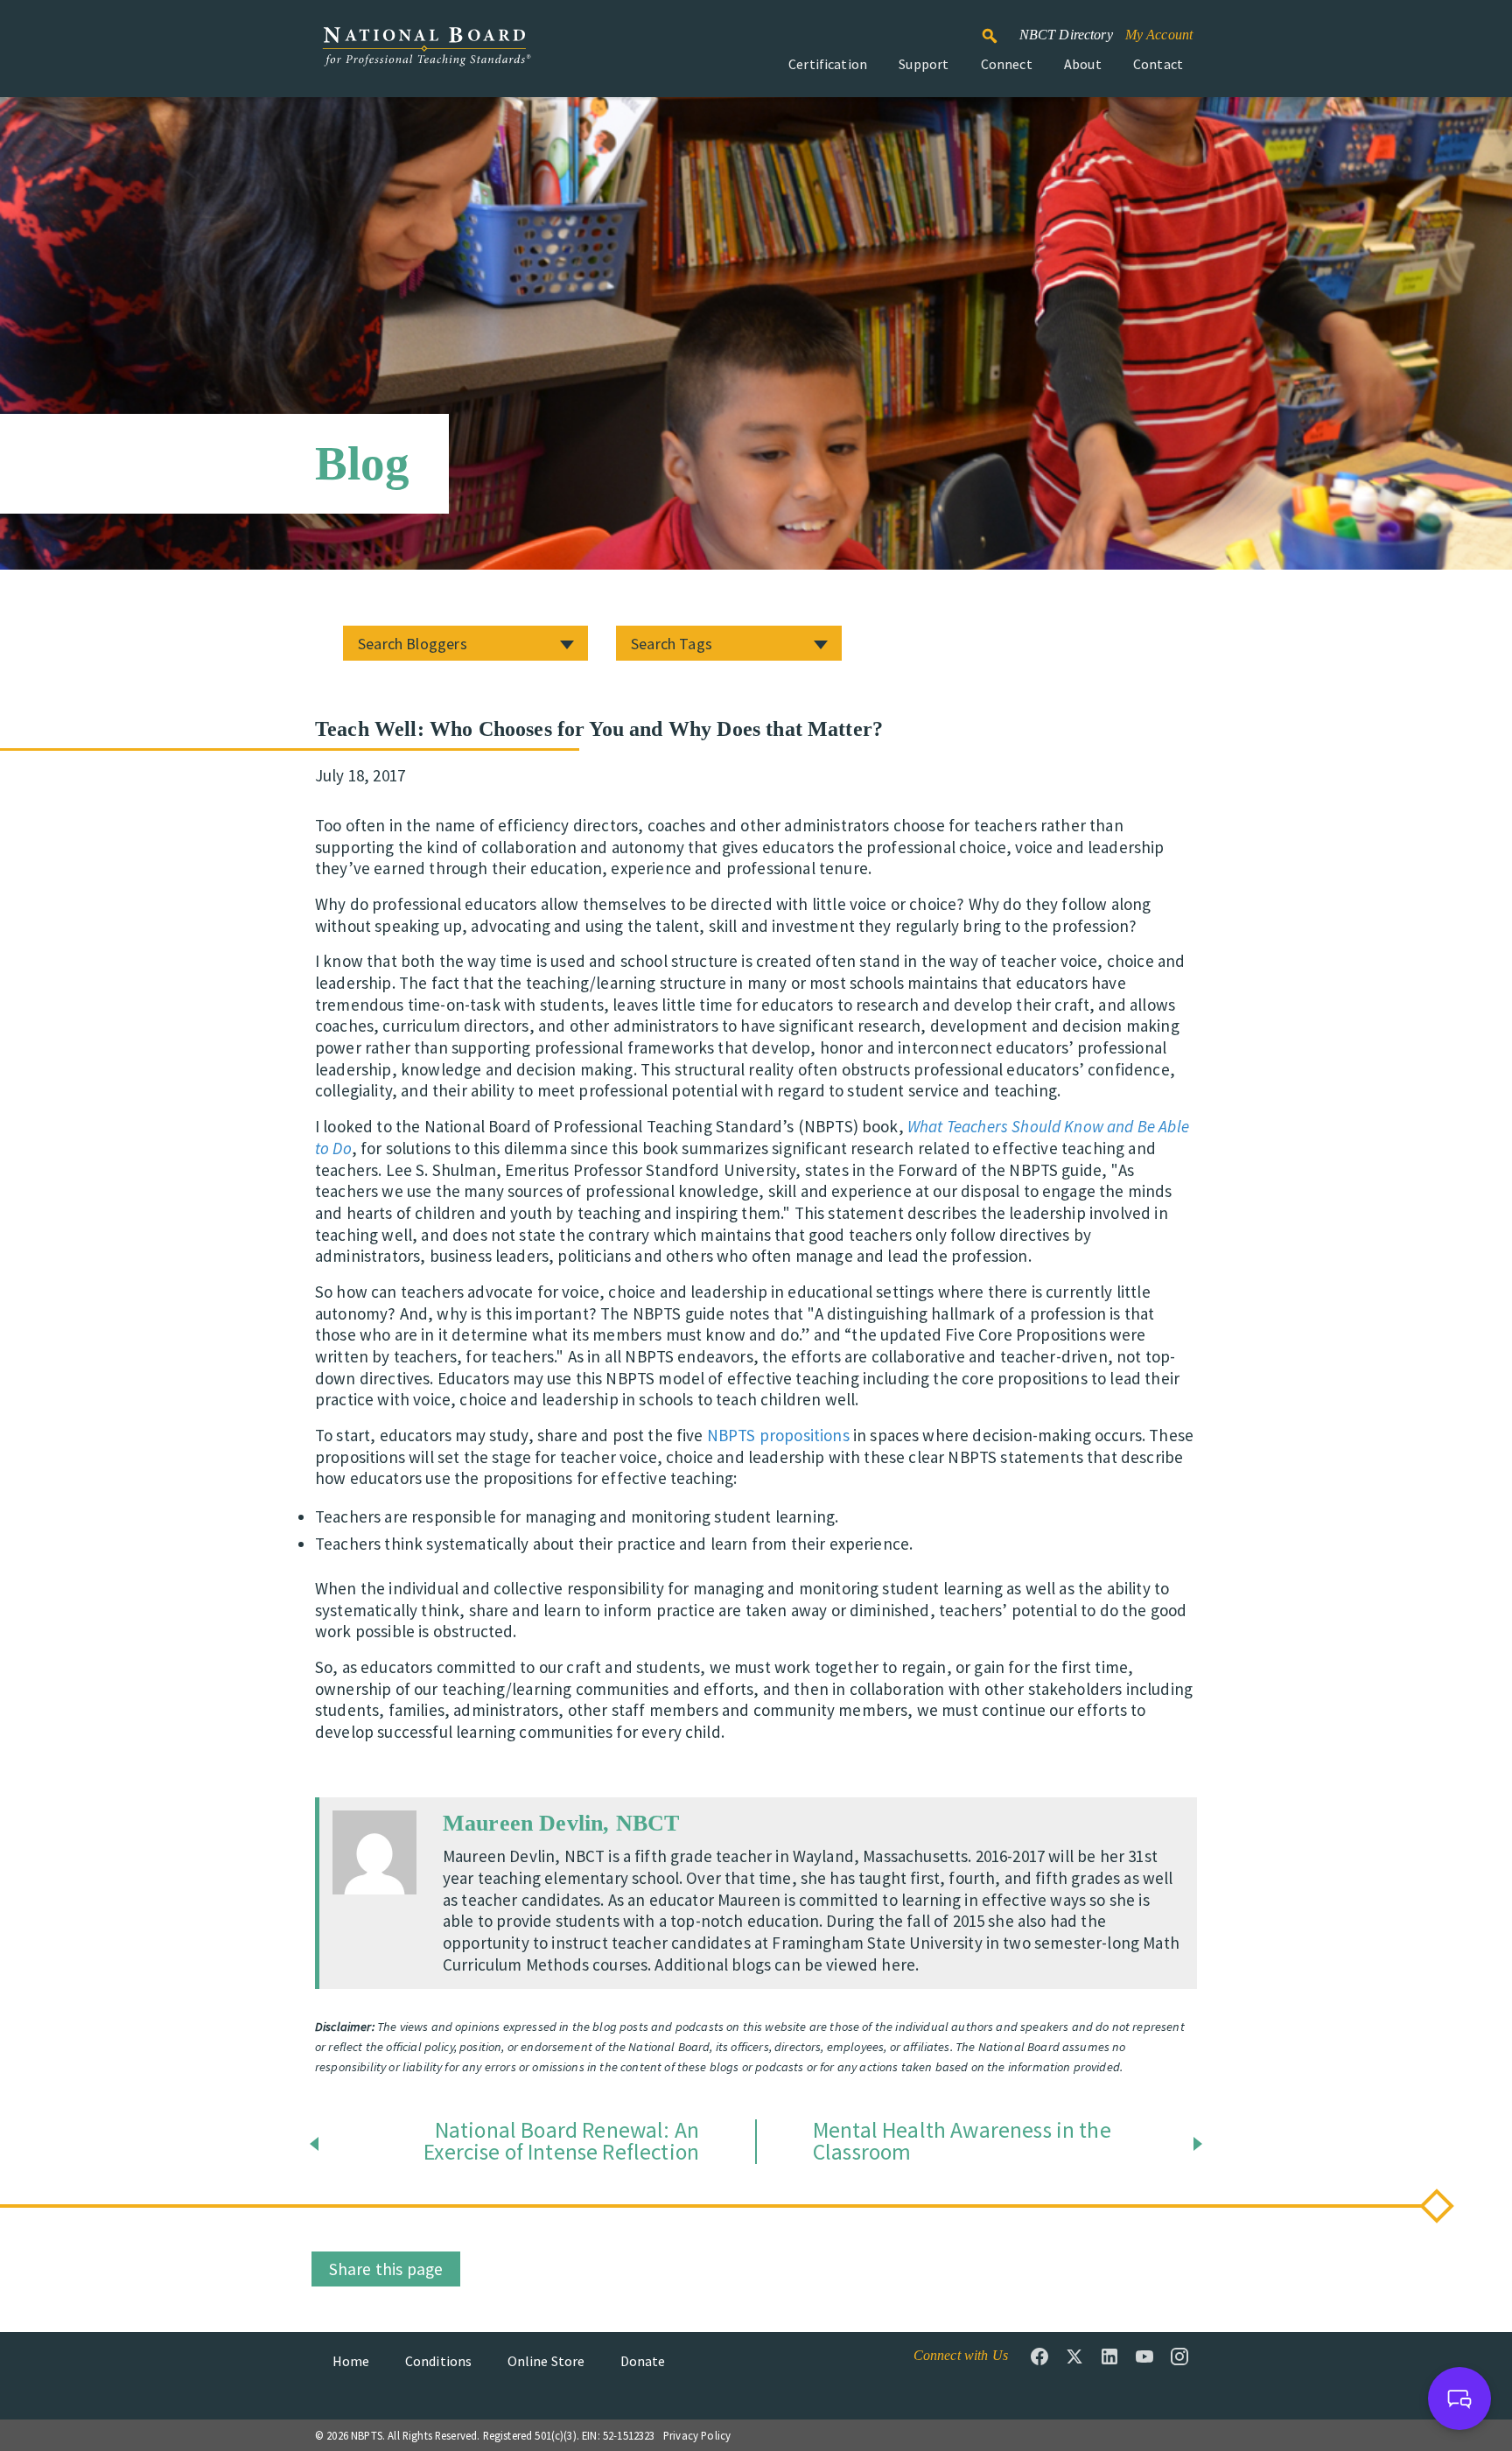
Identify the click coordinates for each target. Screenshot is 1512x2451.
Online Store (546, 2361)
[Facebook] (1039, 2356)
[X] (1074, 2356)
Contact (1158, 64)
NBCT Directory (1066, 35)
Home (351, 2361)
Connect (1007, 64)
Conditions (439, 2361)
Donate (643, 2361)
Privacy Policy (697, 2435)
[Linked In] (1109, 2356)
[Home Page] (426, 56)
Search (999, 28)
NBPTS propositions (778, 1435)
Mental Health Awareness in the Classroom (962, 2142)
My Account (1159, 35)
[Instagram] (1179, 2356)
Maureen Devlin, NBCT (561, 1823)
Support (924, 64)
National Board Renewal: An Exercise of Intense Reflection (561, 2142)
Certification (828, 64)
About (1083, 64)
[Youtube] (1144, 2356)
